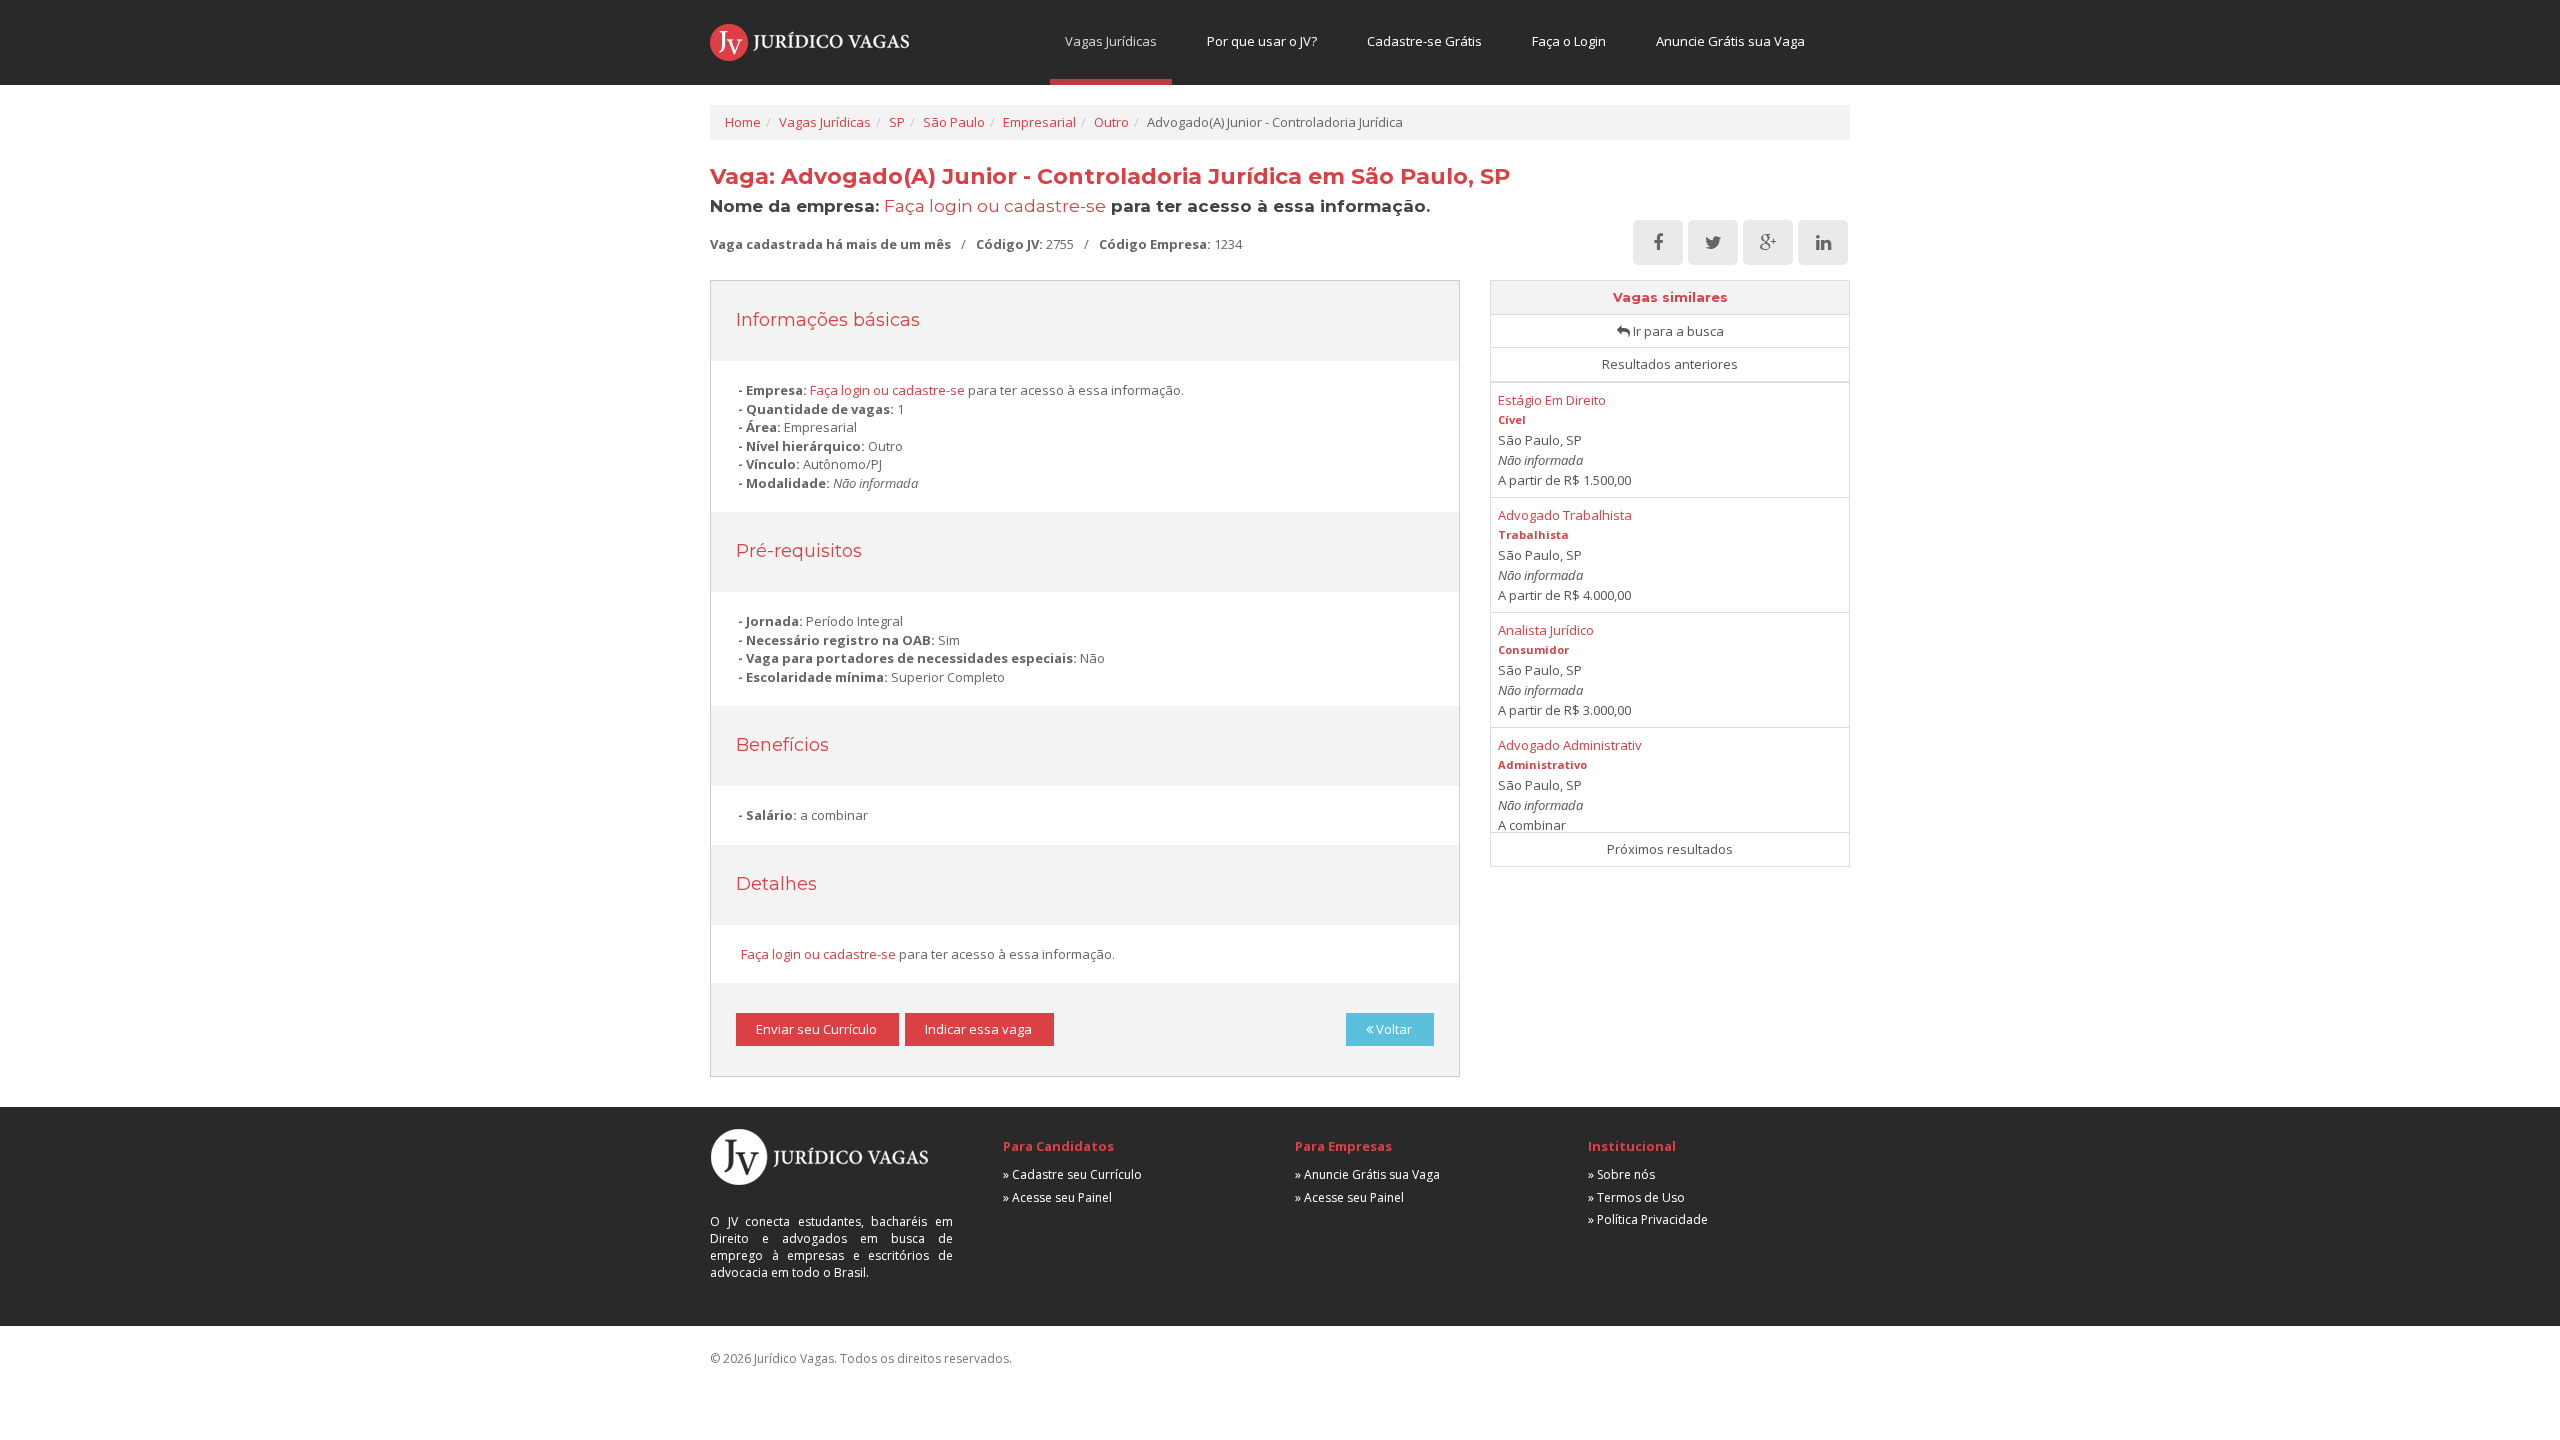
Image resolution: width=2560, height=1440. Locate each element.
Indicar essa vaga (978, 1029)
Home (743, 122)
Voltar (1392, 1029)
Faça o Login (1569, 41)
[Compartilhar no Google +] (1768, 243)
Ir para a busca (1677, 331)
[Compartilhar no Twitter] (1713, 243)
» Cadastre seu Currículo (1072, 1174)
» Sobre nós (1621, 1174)
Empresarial (1039, 122)
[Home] (809, 42)
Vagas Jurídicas (1111, 41)
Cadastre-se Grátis (1424, 41)
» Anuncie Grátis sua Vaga (1367, 1174)
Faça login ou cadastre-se (995, 206)
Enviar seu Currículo (816, 1029)
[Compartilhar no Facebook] (1658, 243)
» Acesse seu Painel (1057, 1197)
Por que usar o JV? (1262, 41)
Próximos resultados (1670, 849)
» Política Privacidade (1648, 1219)
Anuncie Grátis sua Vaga (1730, 41)
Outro (1111, 122)
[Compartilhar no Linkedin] (1823, 243)
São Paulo (954, 122)
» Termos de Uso (1636, 1197)
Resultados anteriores (1670, 364)
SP (897, 122)
